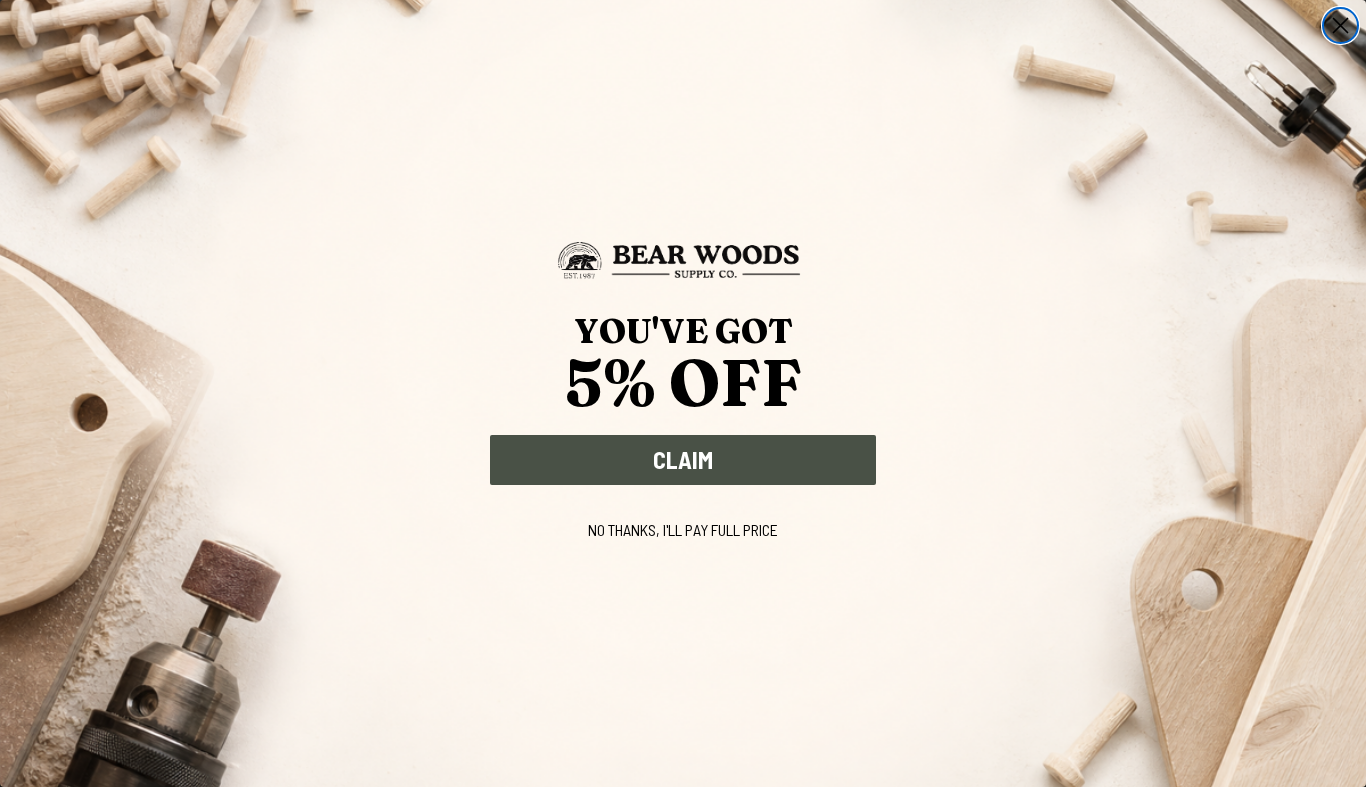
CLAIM (683, 459)
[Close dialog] (1340, 25)
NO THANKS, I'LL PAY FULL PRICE (683, 529)
